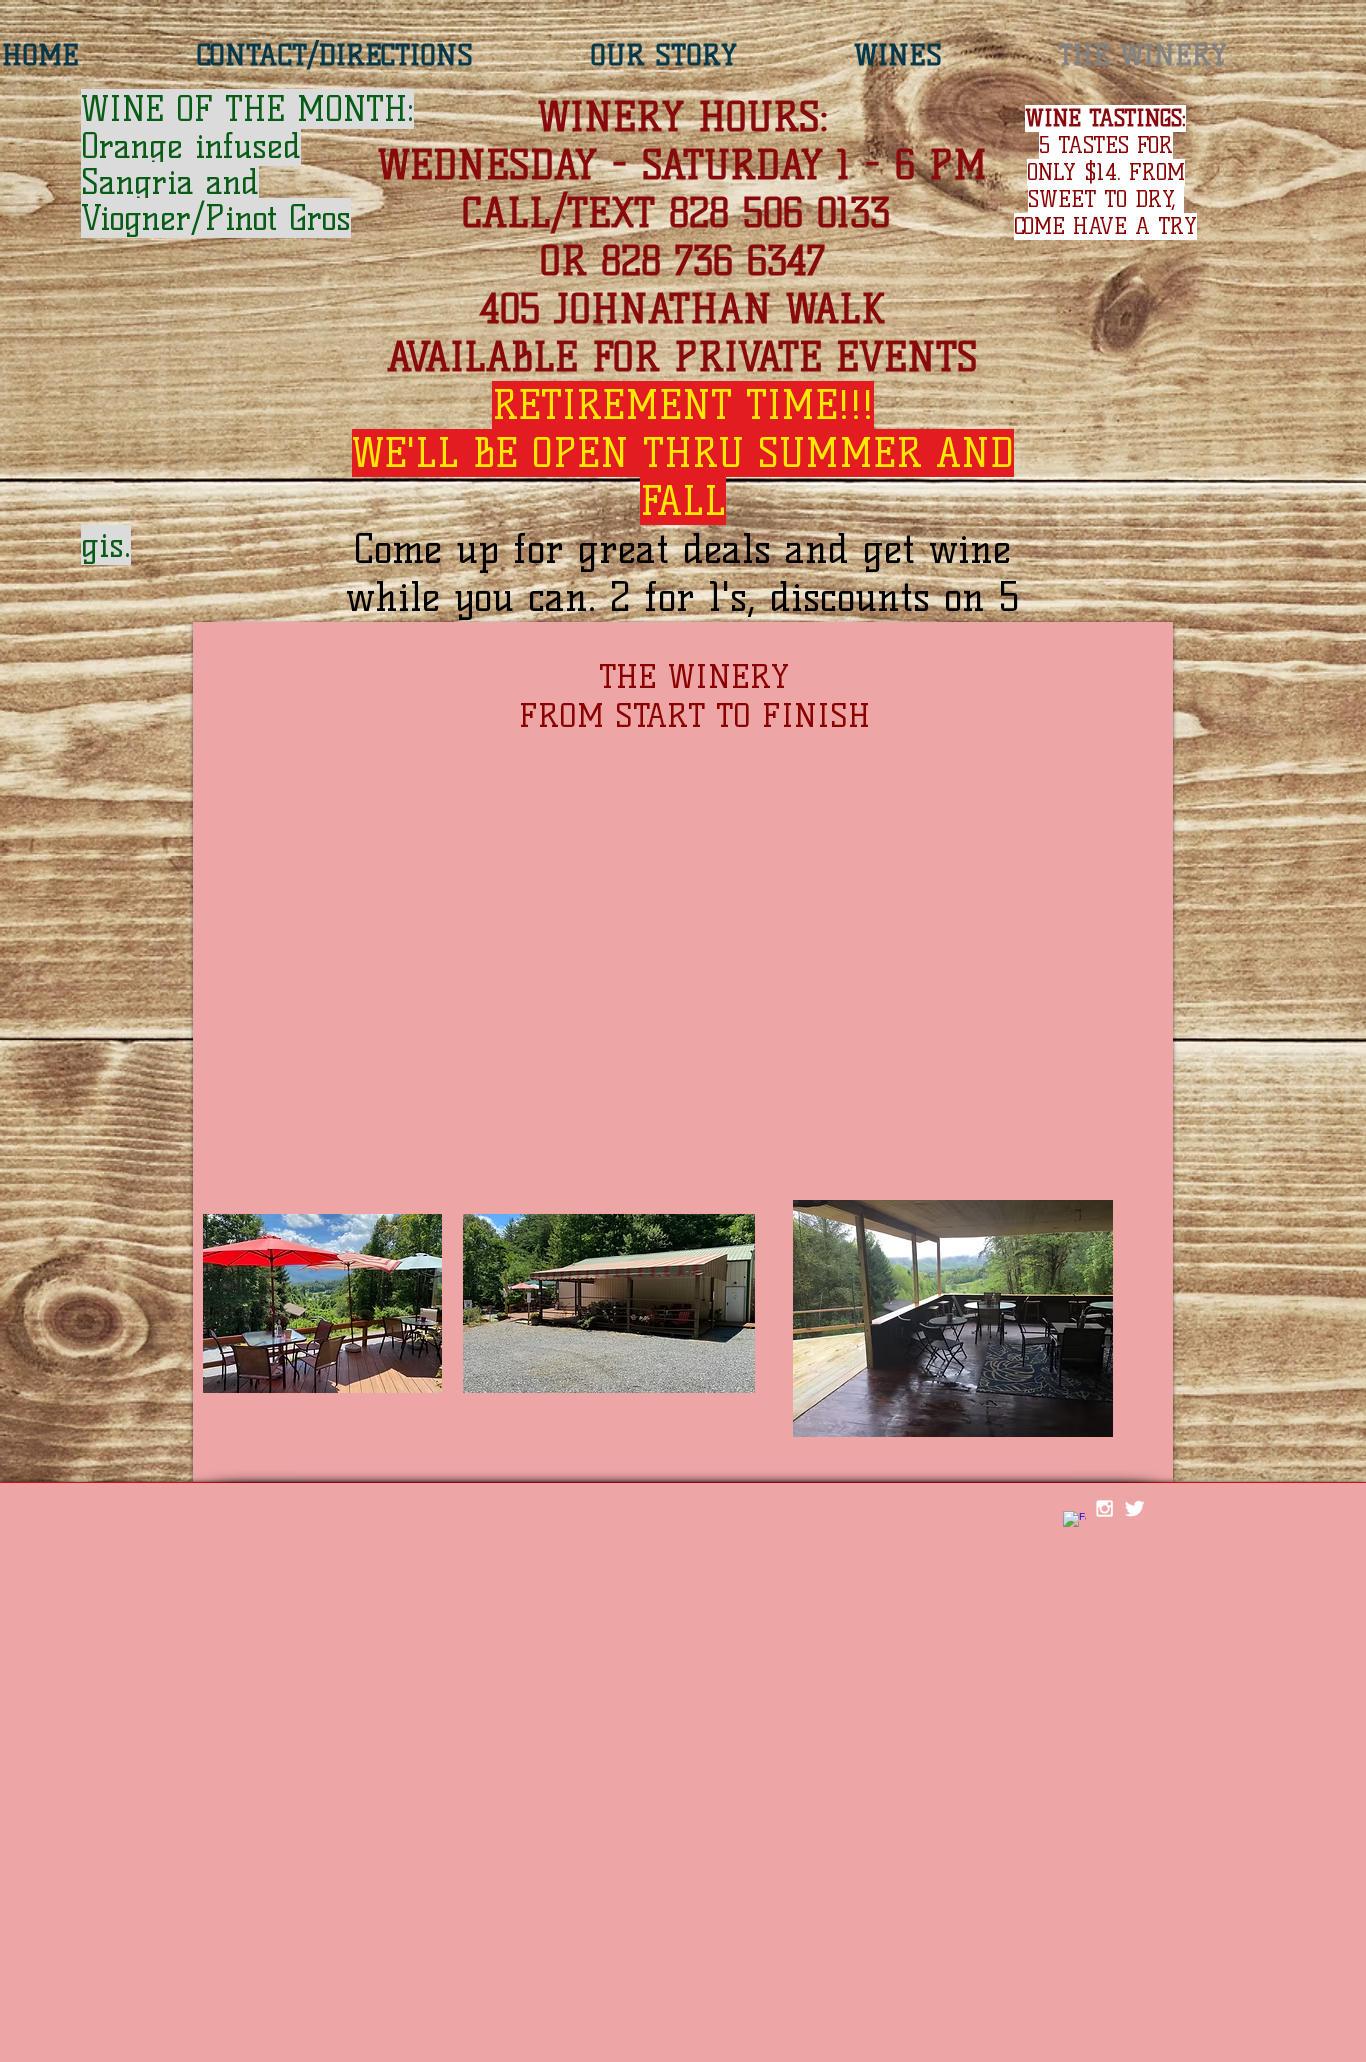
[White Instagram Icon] (1104, 1508)
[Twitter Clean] (1134, 1508)
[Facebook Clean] (1074, 1522)
